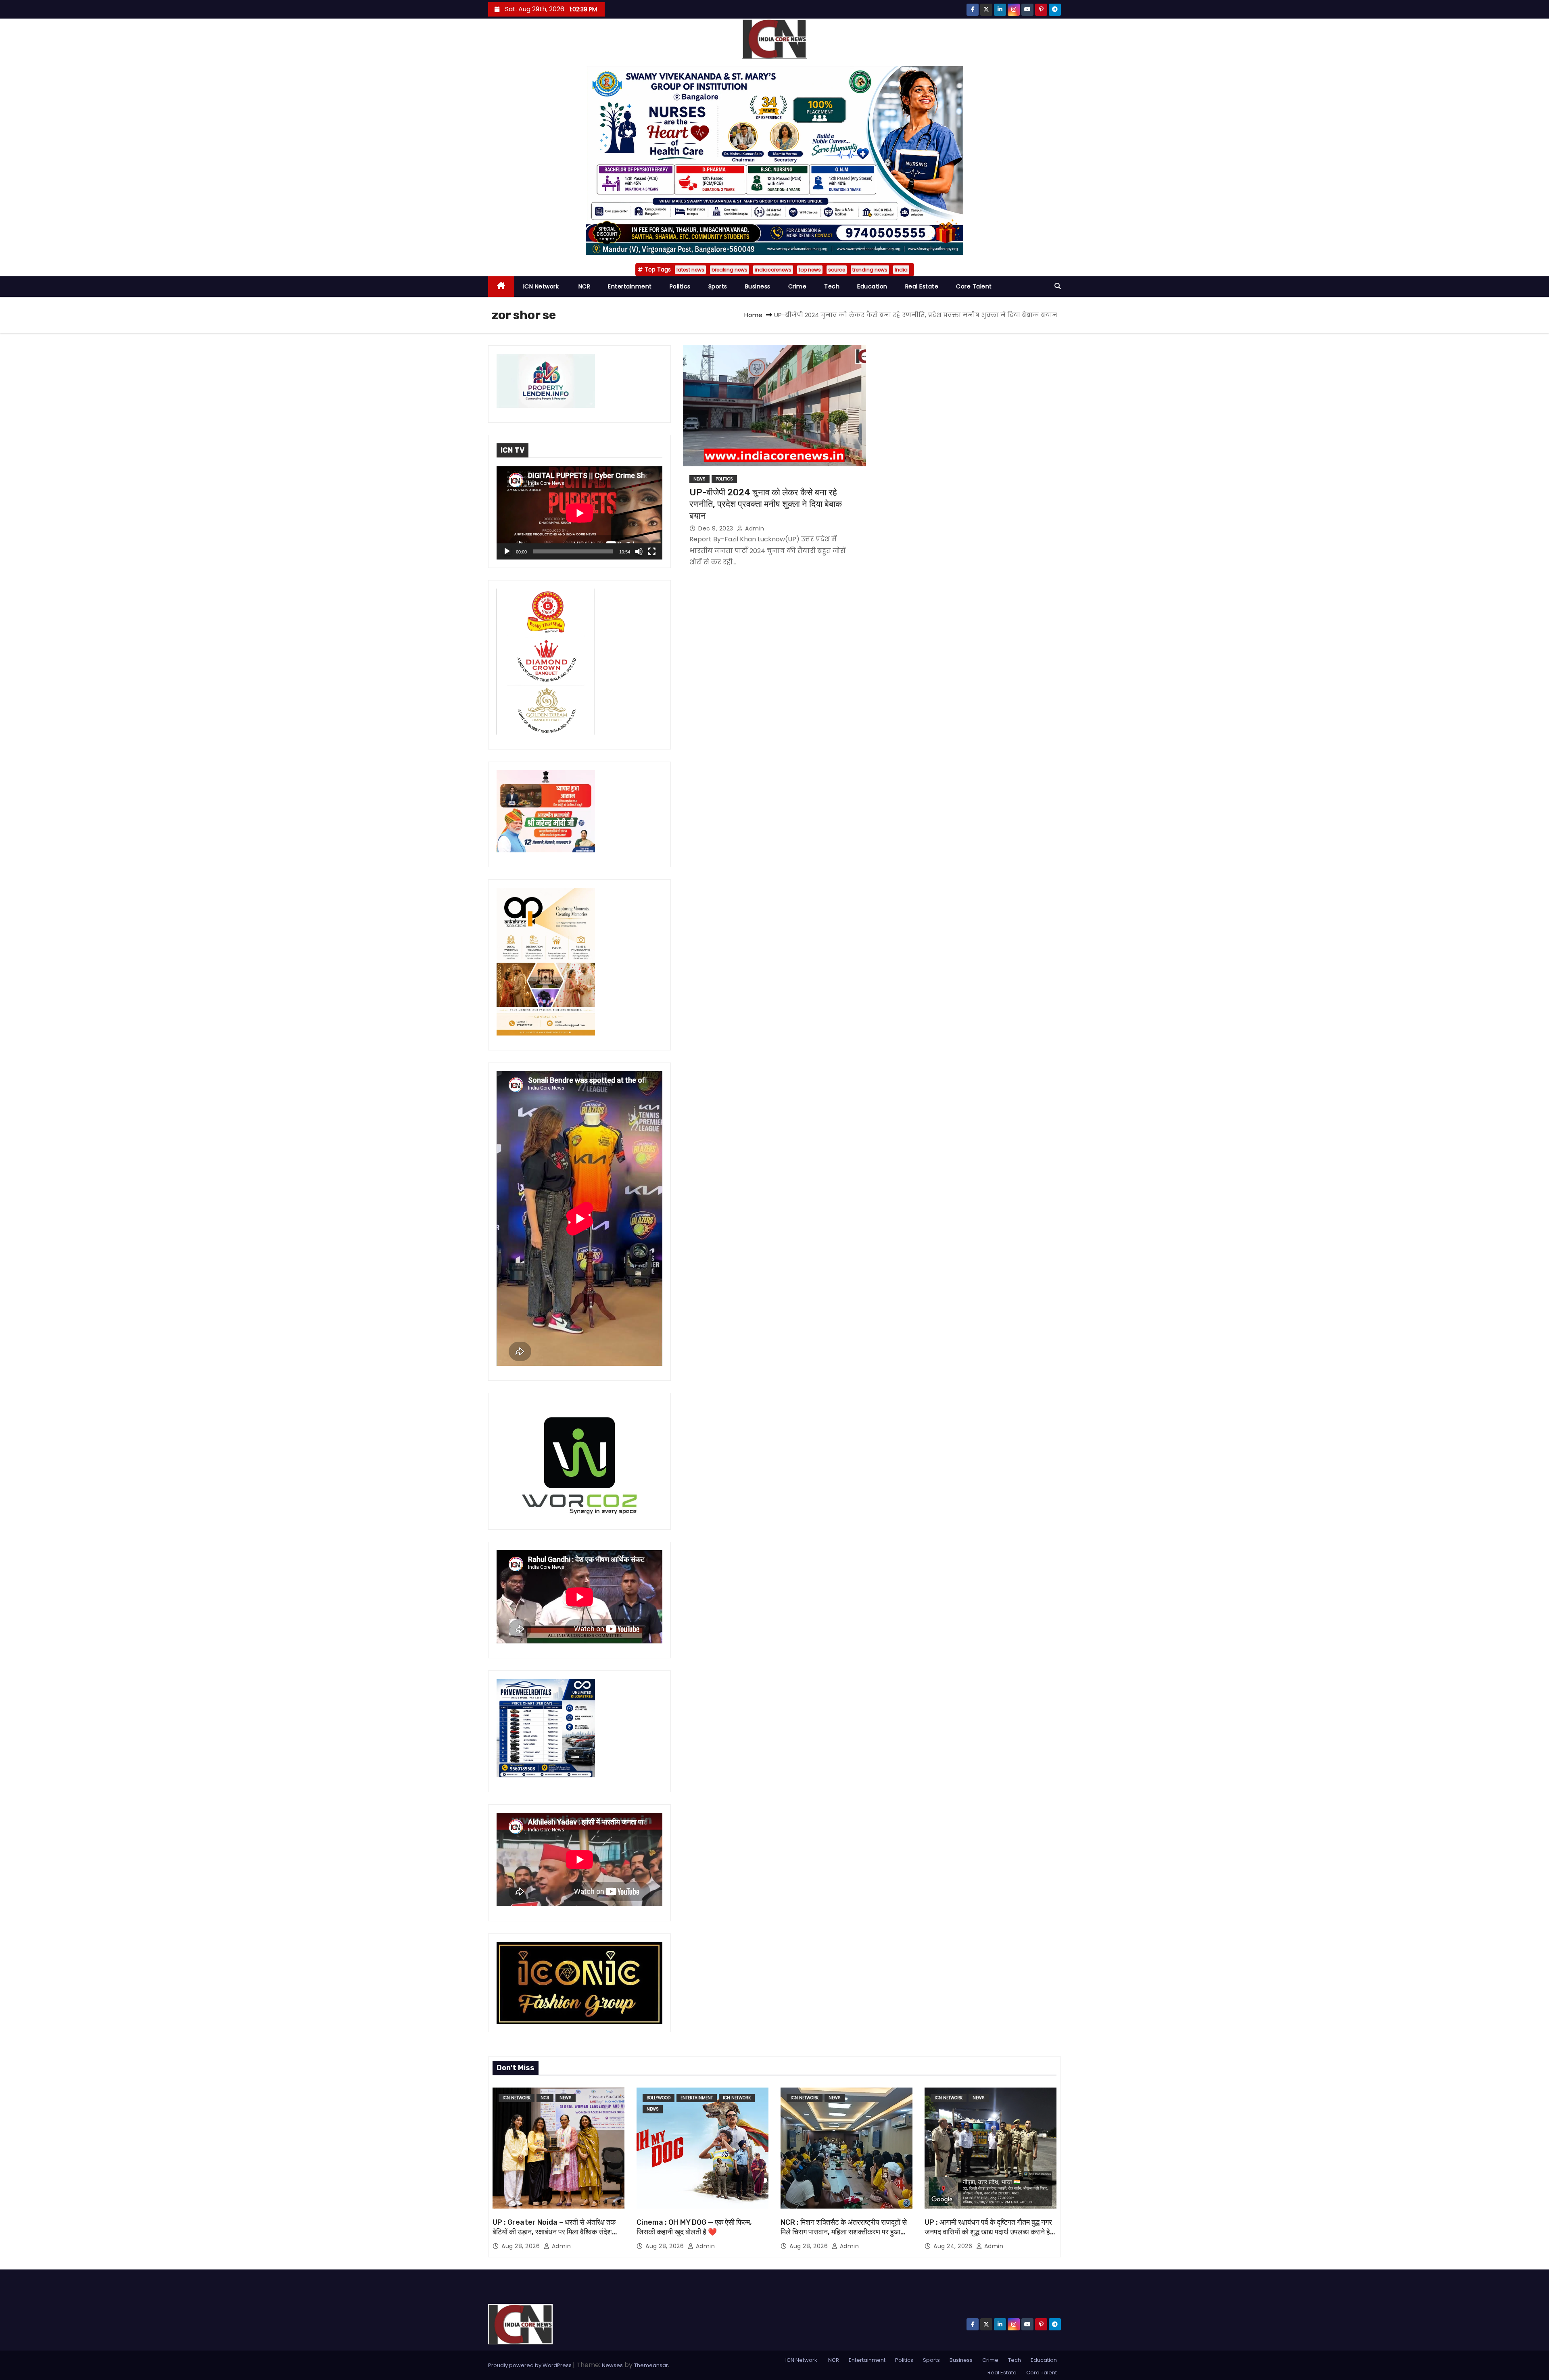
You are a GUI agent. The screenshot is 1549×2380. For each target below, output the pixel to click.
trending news (870, 270)
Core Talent (974, 286)
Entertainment (630, 286)
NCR (583, 286)
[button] (1058, 286)
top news (810, 270)
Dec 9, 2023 (717, 528)
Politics (680, 286)
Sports (718, 286)
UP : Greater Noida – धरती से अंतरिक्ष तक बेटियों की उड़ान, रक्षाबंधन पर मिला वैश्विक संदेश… (555, 2227)
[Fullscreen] (652, 551)
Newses (612, 2365)
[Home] (501, 287)
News (699, 479)
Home (753, 315)
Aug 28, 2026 (522, 2246)
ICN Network (541, 286)
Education (872, 286)
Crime (797, 286)
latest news (690, 270)
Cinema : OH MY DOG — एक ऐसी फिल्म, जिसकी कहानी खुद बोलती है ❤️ (694, 2227)
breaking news (730, 270)
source (837, 270)
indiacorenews (773, 270)
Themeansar (651, 2365)
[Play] (507, 551)
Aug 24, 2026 (954, 2246)
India (901, 270)
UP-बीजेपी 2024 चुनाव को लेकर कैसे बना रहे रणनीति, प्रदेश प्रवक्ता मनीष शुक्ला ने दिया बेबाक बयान (766, 504)
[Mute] (639, 551)
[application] (579, 513)
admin (754, 528)
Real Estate (922, 286)
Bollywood (659, 2098)
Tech (832, 286)
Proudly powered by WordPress (530, 2365)
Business (758, 286)
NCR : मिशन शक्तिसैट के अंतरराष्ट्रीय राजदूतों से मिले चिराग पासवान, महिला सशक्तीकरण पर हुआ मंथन (844, 2232)
